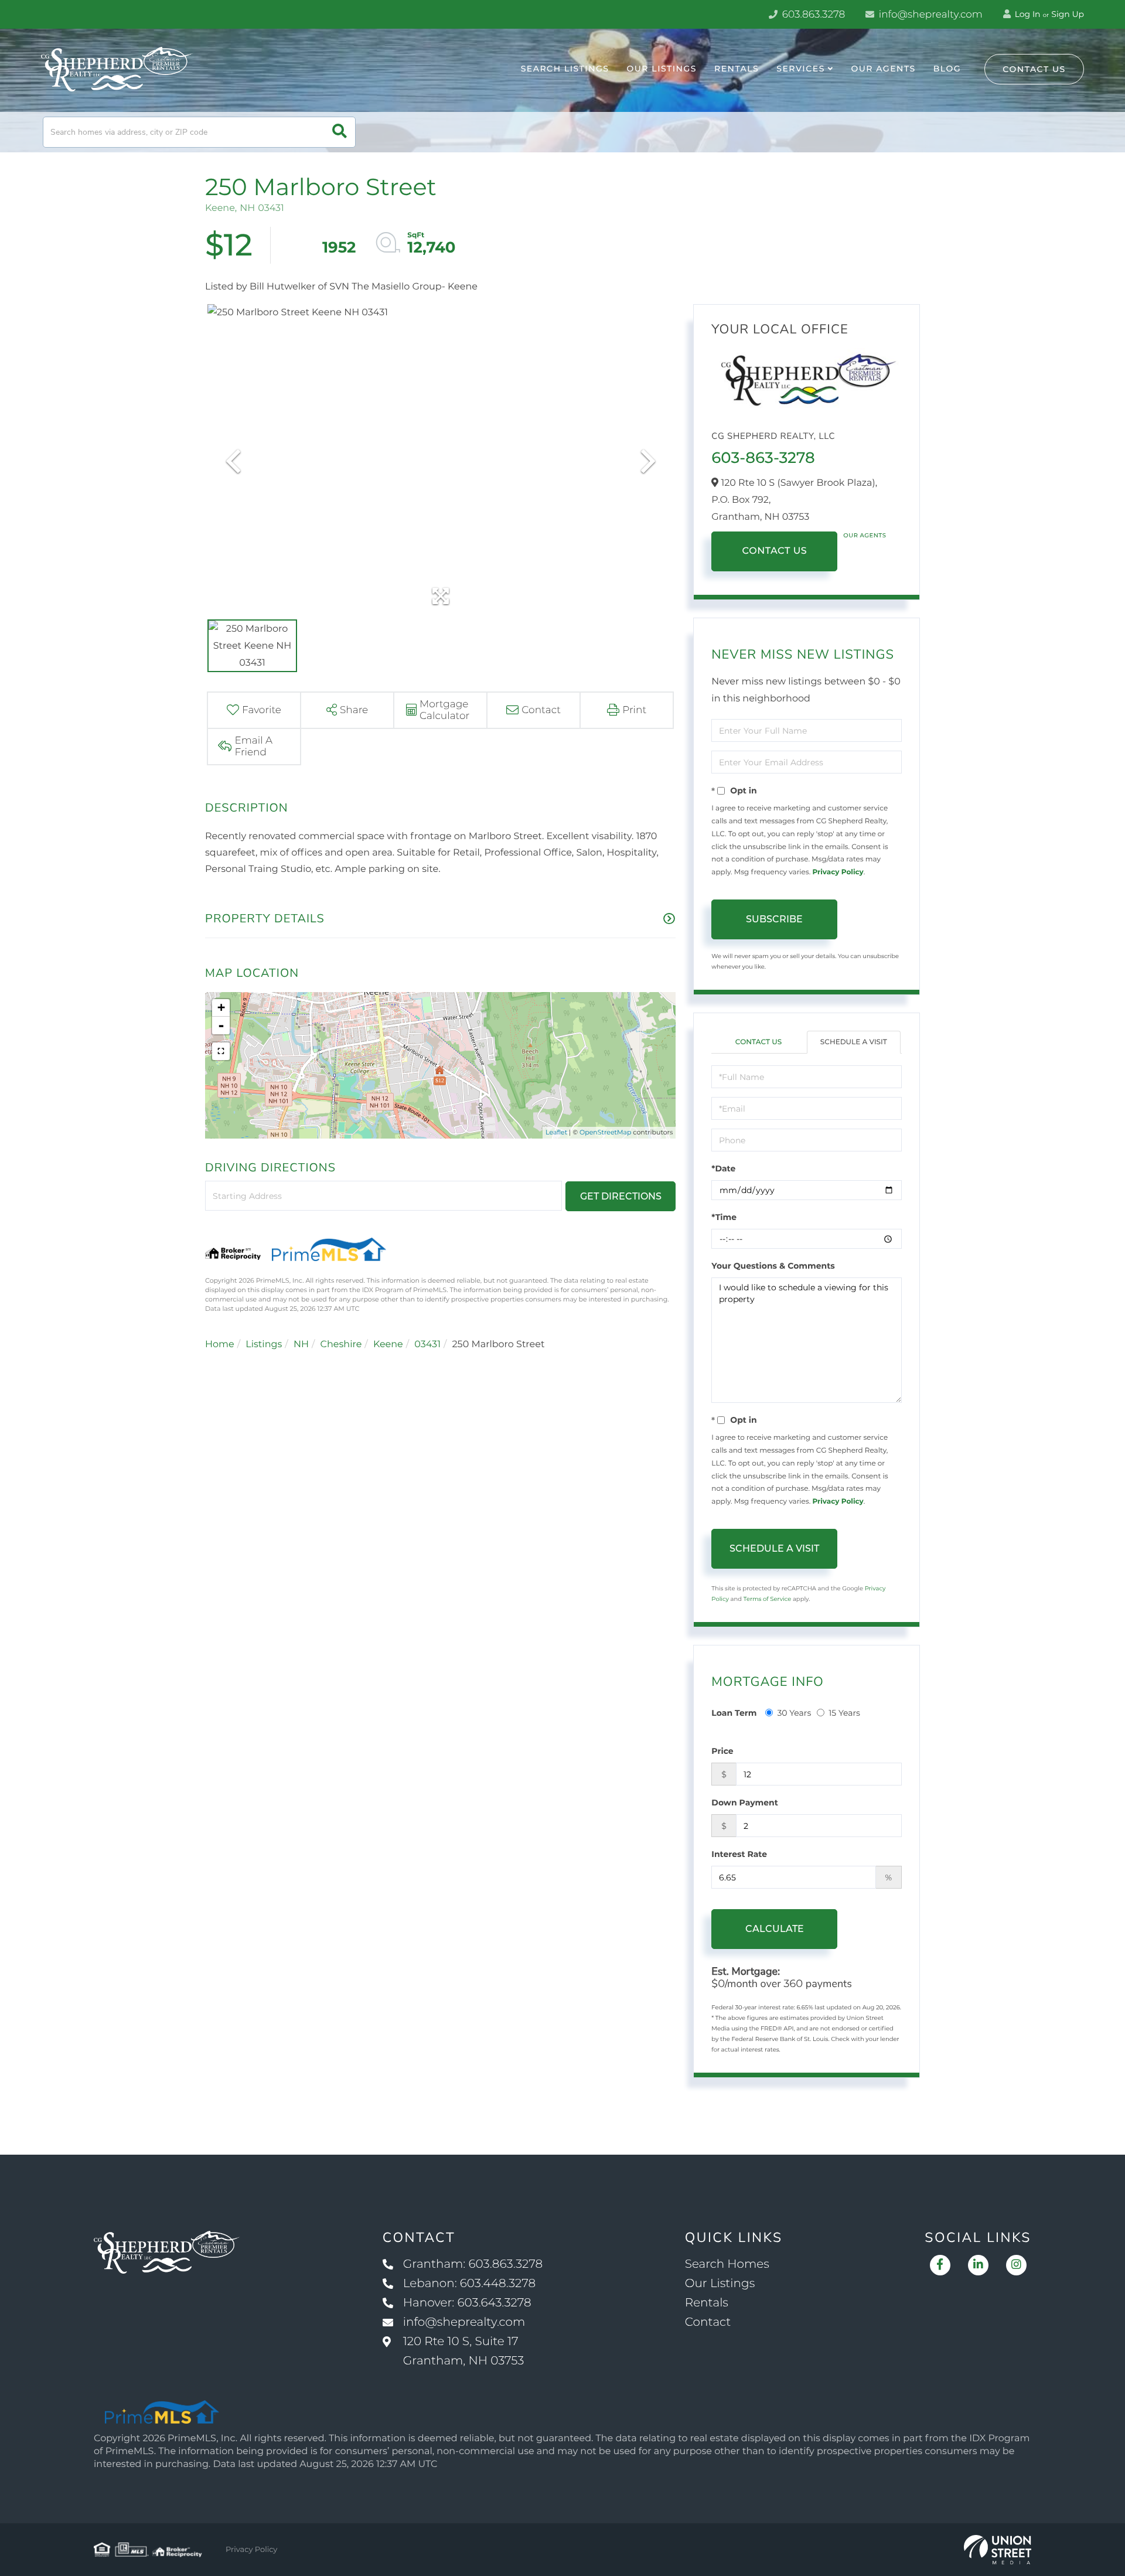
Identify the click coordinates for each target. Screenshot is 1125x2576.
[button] (340, 132)
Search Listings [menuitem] (565, 69)
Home (220, 1345)
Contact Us (1034, 69)
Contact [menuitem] (708, 2322)
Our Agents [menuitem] (883, 69)
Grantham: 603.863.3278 (473, 2264)
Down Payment (745, 1802)
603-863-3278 (763, 458)
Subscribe (774, 919)
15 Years (844, 1713)
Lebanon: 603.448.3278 (469, 2284)
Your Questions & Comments (773, 1266)
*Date (723, 1168)
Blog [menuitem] (947, 69)
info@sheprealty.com (929, 15)
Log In (1027, 14)
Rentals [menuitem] (737, 69)
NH (301, 1345)
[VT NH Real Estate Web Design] (998, 2550)
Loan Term (734, 1713)
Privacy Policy (838, 872)
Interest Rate (739, 1854)
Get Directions (621, 1196)
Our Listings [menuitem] (662, 69)
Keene (388, 1345)
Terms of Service (768, 1599)
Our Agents (865, 535)
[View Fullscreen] (221, 1051)
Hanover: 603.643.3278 (467, 2303)
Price (722, 1751)
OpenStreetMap (605, 1132)
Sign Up (1068, 14)
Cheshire (341, 1345)
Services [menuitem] (801, 69)
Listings (264, 1345)
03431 (427, 1345)
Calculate (775, 1929)
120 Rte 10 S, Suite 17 (464, 2351)
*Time (724, 1217)
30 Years (794, 1713)
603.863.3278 (812, 15)
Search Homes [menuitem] (727, 2264)
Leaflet (556, 1132)
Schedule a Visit (854, 1042)
